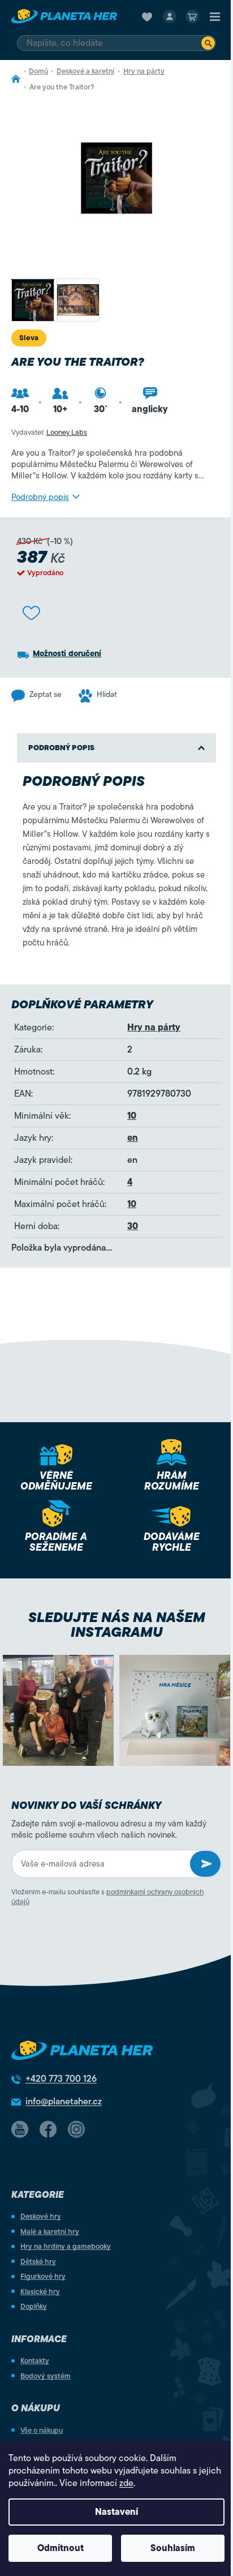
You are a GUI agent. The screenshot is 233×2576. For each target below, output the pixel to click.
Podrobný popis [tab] (61, 748)
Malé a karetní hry (50, 2231)
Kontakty (35, 2361)
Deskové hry (41, 2216)
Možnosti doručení (67, 654)
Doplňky (34, 2306)
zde (126, 2483)
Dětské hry (38, 2262)
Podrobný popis (40, 497)
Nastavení (116, 2512)
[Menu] (215, 16)
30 (133, 1226)
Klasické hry (40, 2292)
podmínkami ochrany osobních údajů (107, 1897)
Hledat (208, 43)
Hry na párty (154, 1028)
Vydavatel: (49, 432)
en (133, 1138)
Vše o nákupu (42, 2430)
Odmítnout (61, 2548)
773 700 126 (61, 2079)
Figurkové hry (43, 2276)
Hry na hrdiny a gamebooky (66, 2246)
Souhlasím (173, 2548)
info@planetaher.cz (64, 2102)
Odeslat (205, 1864)
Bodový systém (46, 2376)
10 (132, 1116)
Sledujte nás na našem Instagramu (117, 1625)
